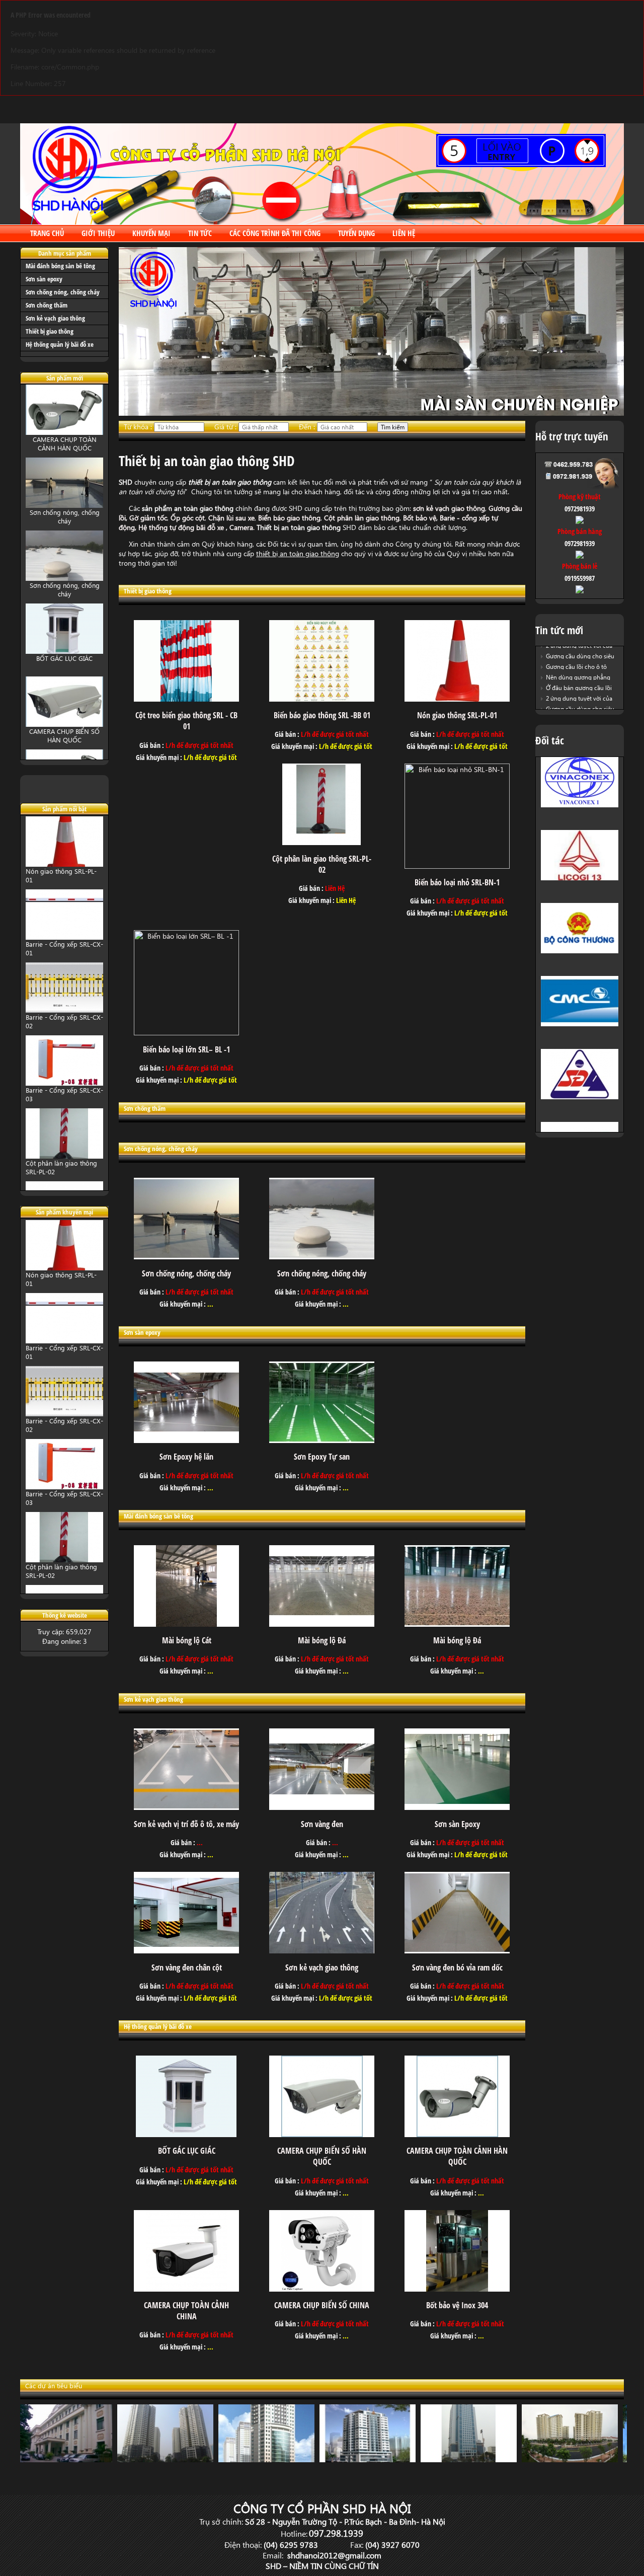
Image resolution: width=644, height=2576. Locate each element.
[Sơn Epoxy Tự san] (322, 1440)
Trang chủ (47, 233)
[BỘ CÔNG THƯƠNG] (580, 883)
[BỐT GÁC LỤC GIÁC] (64, 583)
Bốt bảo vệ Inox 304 (457, 2305)
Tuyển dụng (356, 233)
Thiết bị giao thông (50, 331)
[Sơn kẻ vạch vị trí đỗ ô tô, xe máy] (186, 1807)
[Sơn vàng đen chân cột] (186, 1951)
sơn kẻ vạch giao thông (448, 508)
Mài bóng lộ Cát (187, 1640)
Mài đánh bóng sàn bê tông (60, 266)
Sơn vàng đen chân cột (187, 1967)
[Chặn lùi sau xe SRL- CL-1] (64, 1160)
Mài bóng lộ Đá (322, 1640)
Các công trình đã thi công (275, 233)
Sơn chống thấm (47, 305)
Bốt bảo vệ (420, 518)
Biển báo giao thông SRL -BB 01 (322, 715)
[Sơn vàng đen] (322, 1807)
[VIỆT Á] (580, 1102)
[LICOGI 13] (580, 810)
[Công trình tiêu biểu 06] (473, 2459)
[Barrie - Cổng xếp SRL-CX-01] (64, 868)
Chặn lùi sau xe (231, 518)
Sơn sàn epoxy (44, 279)
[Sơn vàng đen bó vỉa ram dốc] (457, 1951)
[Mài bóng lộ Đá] (322, 1624)
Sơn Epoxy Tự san (322, 1457)
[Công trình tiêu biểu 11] (68, 2459)
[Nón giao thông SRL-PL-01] (457, 699)
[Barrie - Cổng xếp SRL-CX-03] (64, 1014)
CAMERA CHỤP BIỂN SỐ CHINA (322, 2305)
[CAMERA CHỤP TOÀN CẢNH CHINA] (186, 2289)
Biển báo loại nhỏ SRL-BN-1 (457, 882)
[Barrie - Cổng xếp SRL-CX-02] (64, 941)
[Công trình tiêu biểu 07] (372, 2459)
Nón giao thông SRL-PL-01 (457, 715)
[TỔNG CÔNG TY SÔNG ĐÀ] (580, 1029)
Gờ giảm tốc (148, 518)
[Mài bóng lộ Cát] (186, 1624)
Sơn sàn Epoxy (457, 1824)
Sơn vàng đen (322, 1824)
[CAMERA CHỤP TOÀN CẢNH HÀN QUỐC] (64, 729)
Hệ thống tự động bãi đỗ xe (182, 527)
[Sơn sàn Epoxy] (457, 1807)
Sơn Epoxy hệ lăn (186, 1457)
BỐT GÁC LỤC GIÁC (64, 590)
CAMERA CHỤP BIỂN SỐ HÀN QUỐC (64, 667)
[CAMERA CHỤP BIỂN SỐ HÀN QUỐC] (64, 656)
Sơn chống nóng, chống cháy (63, 292)
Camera (241, 527)
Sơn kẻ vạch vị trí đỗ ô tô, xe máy (186, 1824)
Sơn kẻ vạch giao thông (55, 318)
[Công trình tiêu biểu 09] (169, 2459)
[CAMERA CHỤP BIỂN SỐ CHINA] (322, 2289)
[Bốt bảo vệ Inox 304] (457, 2289)
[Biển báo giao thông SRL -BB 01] (322, 699)
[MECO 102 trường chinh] (574, 2459)
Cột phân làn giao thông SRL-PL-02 (322, 864)
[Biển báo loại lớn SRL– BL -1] (186, 1033)
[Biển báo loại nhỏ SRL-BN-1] (457, 866)
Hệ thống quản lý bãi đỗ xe (60, 344)
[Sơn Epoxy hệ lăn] (186, 1440)
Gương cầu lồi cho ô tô (576, 657)
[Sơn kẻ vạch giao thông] (322, 1951)
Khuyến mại (151, 233)
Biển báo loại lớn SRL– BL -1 (186, 1049)
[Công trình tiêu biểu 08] (270, 2459)
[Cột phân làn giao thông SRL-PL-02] (64, 1087)
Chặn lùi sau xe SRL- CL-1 (63, 1167)
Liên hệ (404, 233)
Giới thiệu (98, 233)
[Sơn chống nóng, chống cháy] (64, 437)
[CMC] (580, 956)
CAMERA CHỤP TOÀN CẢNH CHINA (186, 2311)
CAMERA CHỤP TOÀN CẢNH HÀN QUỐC (65, 740)
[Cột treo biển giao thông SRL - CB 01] (186, 699)
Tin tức (200, 233)
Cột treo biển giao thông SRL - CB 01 (186, 721)
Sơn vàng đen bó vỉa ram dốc (457, 1967)
